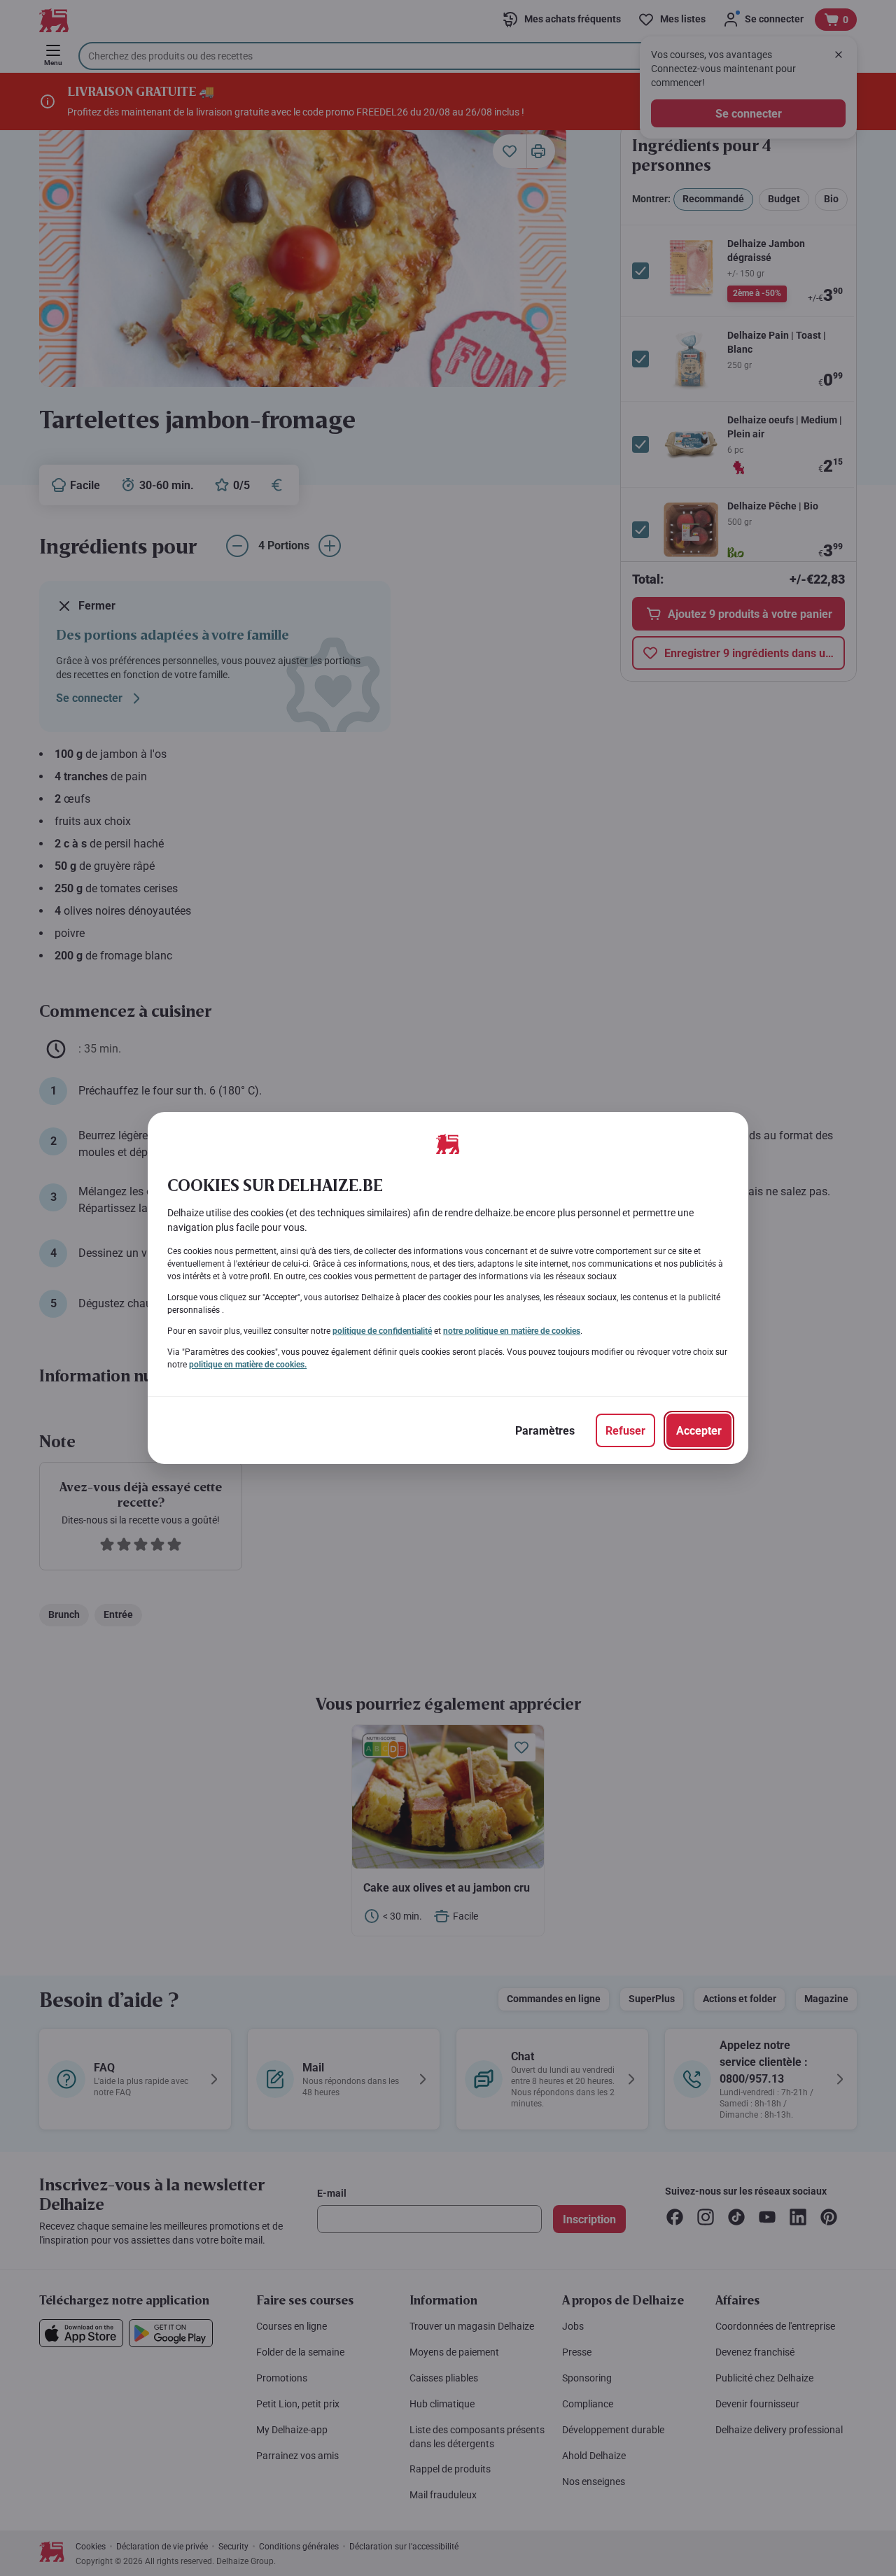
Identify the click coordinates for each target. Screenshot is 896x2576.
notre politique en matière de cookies (512, 1331)
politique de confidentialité (382, 1331)
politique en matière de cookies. (248, 1365)
